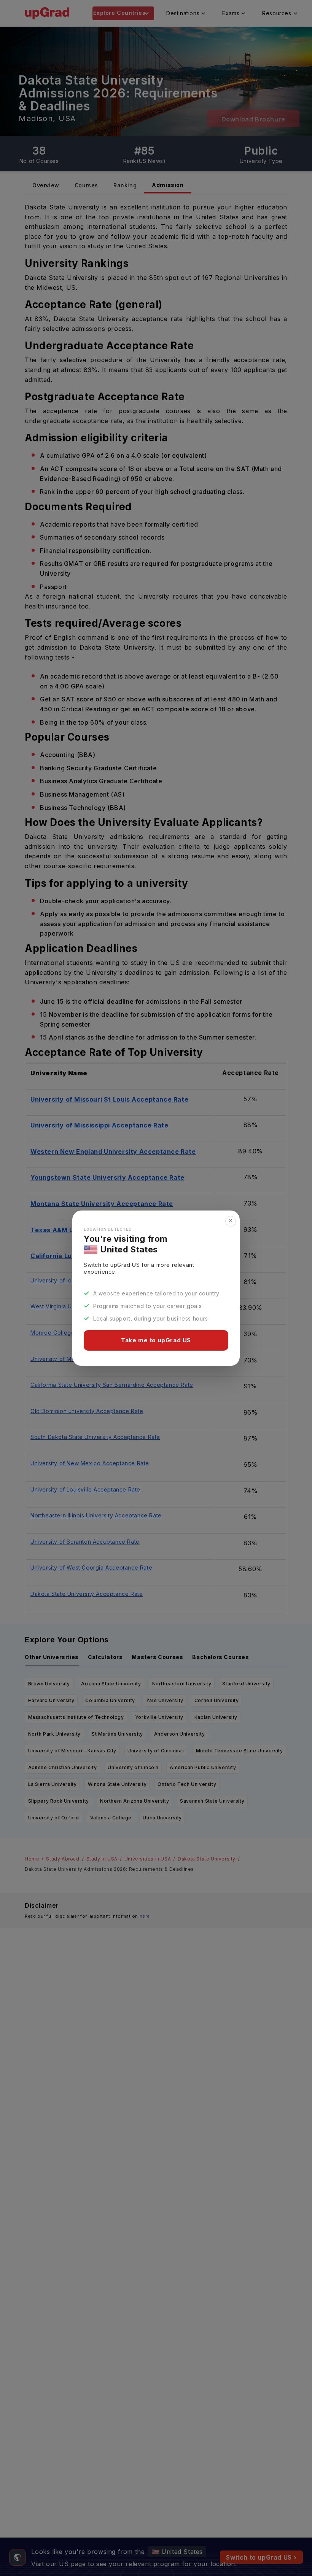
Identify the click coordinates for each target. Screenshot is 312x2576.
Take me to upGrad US (156, 1340)
